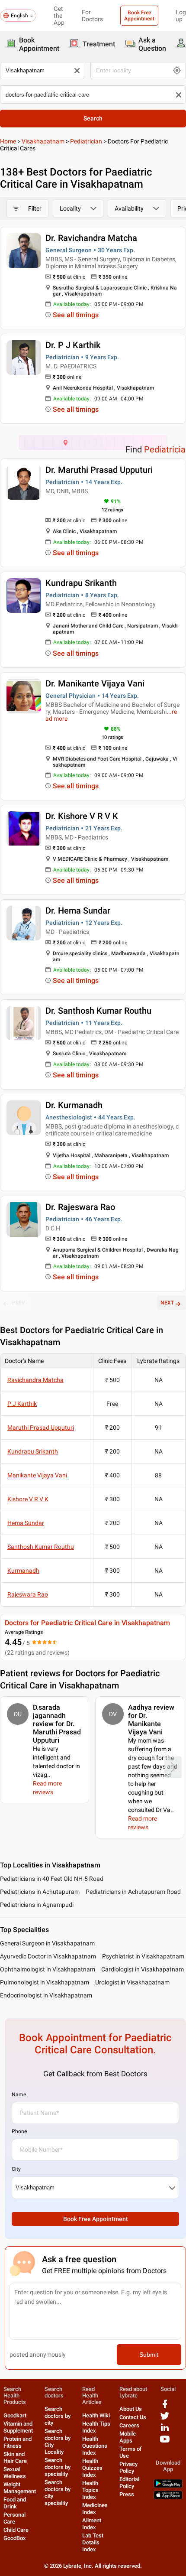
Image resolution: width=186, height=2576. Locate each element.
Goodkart (15, 2415)
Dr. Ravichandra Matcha (91, 238)
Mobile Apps (128, 2437)
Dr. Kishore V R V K (82, 816)
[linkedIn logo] (165, 2431)
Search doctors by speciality (58, 2467)
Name (19, 2095)
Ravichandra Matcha (35, 1380)
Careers (129, 2425)
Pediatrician (86, 141)
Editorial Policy (129, 2483)
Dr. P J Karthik (73, 345)
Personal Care (14, 2518)
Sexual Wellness (15, 2473)
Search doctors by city (58, 2416)
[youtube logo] (165, 2442)
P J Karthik (22, 1404)
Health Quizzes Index (92, 2468)
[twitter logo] (165, 2419)
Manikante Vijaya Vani (37, 1475)
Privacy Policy (128, 2467)
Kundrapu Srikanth (81, 583)
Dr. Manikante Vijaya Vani (95, 683)
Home (8, 141)
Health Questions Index (95, 2446)
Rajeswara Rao (28, 1594)
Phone (19, 2131)
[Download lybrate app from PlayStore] (168, 2486)
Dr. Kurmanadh (74, 1105)
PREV (19, 1303)
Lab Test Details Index (93, 2542)
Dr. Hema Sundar (78, 911)
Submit (149, 2355)
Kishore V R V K (28, 1499)
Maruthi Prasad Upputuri (41, 1428)
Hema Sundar (26, 1523)
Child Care (16, 2530)
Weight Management (20, 2488)
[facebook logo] (165, 2407)
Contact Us (133, 2417)
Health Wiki (96, 2415)
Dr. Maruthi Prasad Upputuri (99, 470)
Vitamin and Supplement (18, 2427)
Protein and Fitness (18, 2442)
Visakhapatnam (43, 141)
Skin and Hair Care (15, 2457)
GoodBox (15, 2538)
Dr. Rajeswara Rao (80, 1207)
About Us (131, 2409)
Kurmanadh (23, 1571)
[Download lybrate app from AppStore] (168, 2497)
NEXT (167, 1303)
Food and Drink (15, 2503)
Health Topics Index (90, 2490)
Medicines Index (95, 2509)
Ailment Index (92, 2524)
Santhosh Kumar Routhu (41, 1547)
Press (127, 2494)
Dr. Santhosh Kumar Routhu (98, 1011)
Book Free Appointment (139, 16)
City (16, 2169)
